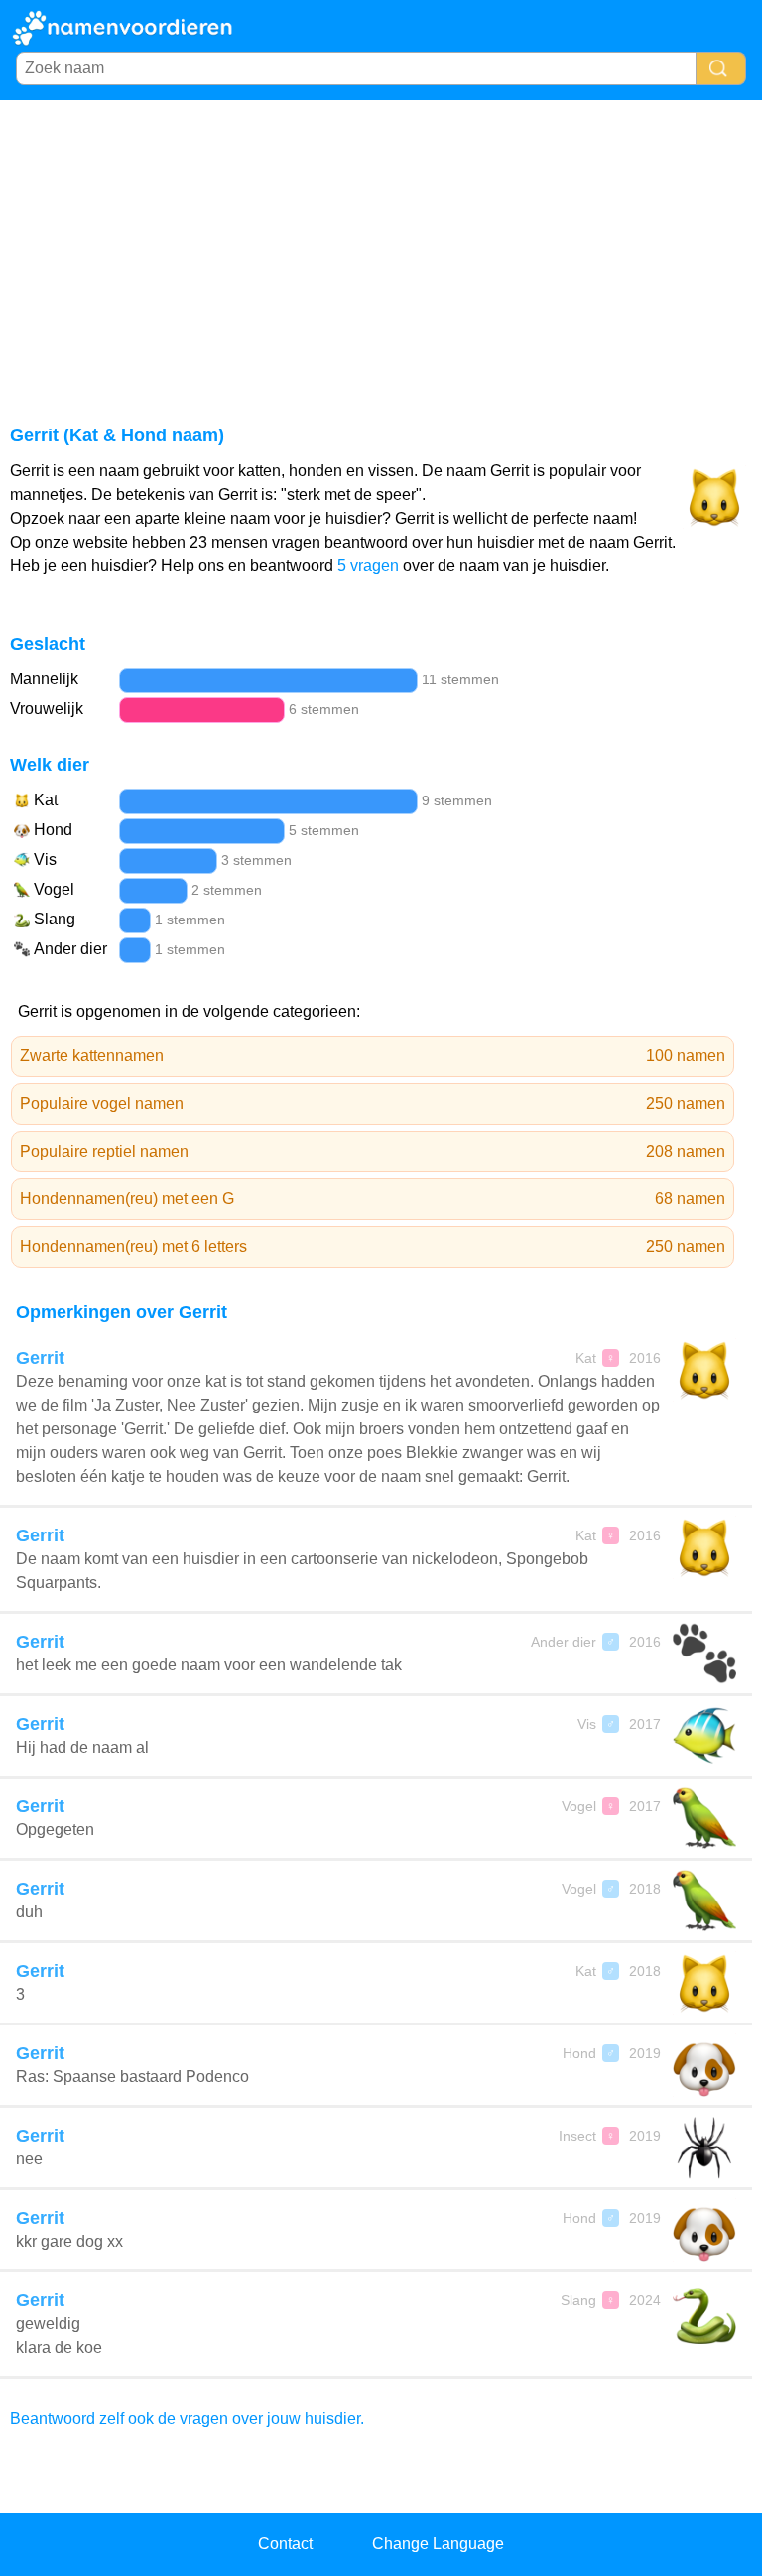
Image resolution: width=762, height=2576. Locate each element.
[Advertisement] (381, 249)
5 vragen (368, 566)
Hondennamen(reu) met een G (373, 1199)
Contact (285, 2544)
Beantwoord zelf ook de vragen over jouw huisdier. (187, 2419)
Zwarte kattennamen (373, 1056)
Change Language (438, 2544)
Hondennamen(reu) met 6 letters (373, 1246)
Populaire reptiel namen (373, 1151)
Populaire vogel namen (373, 1104)
